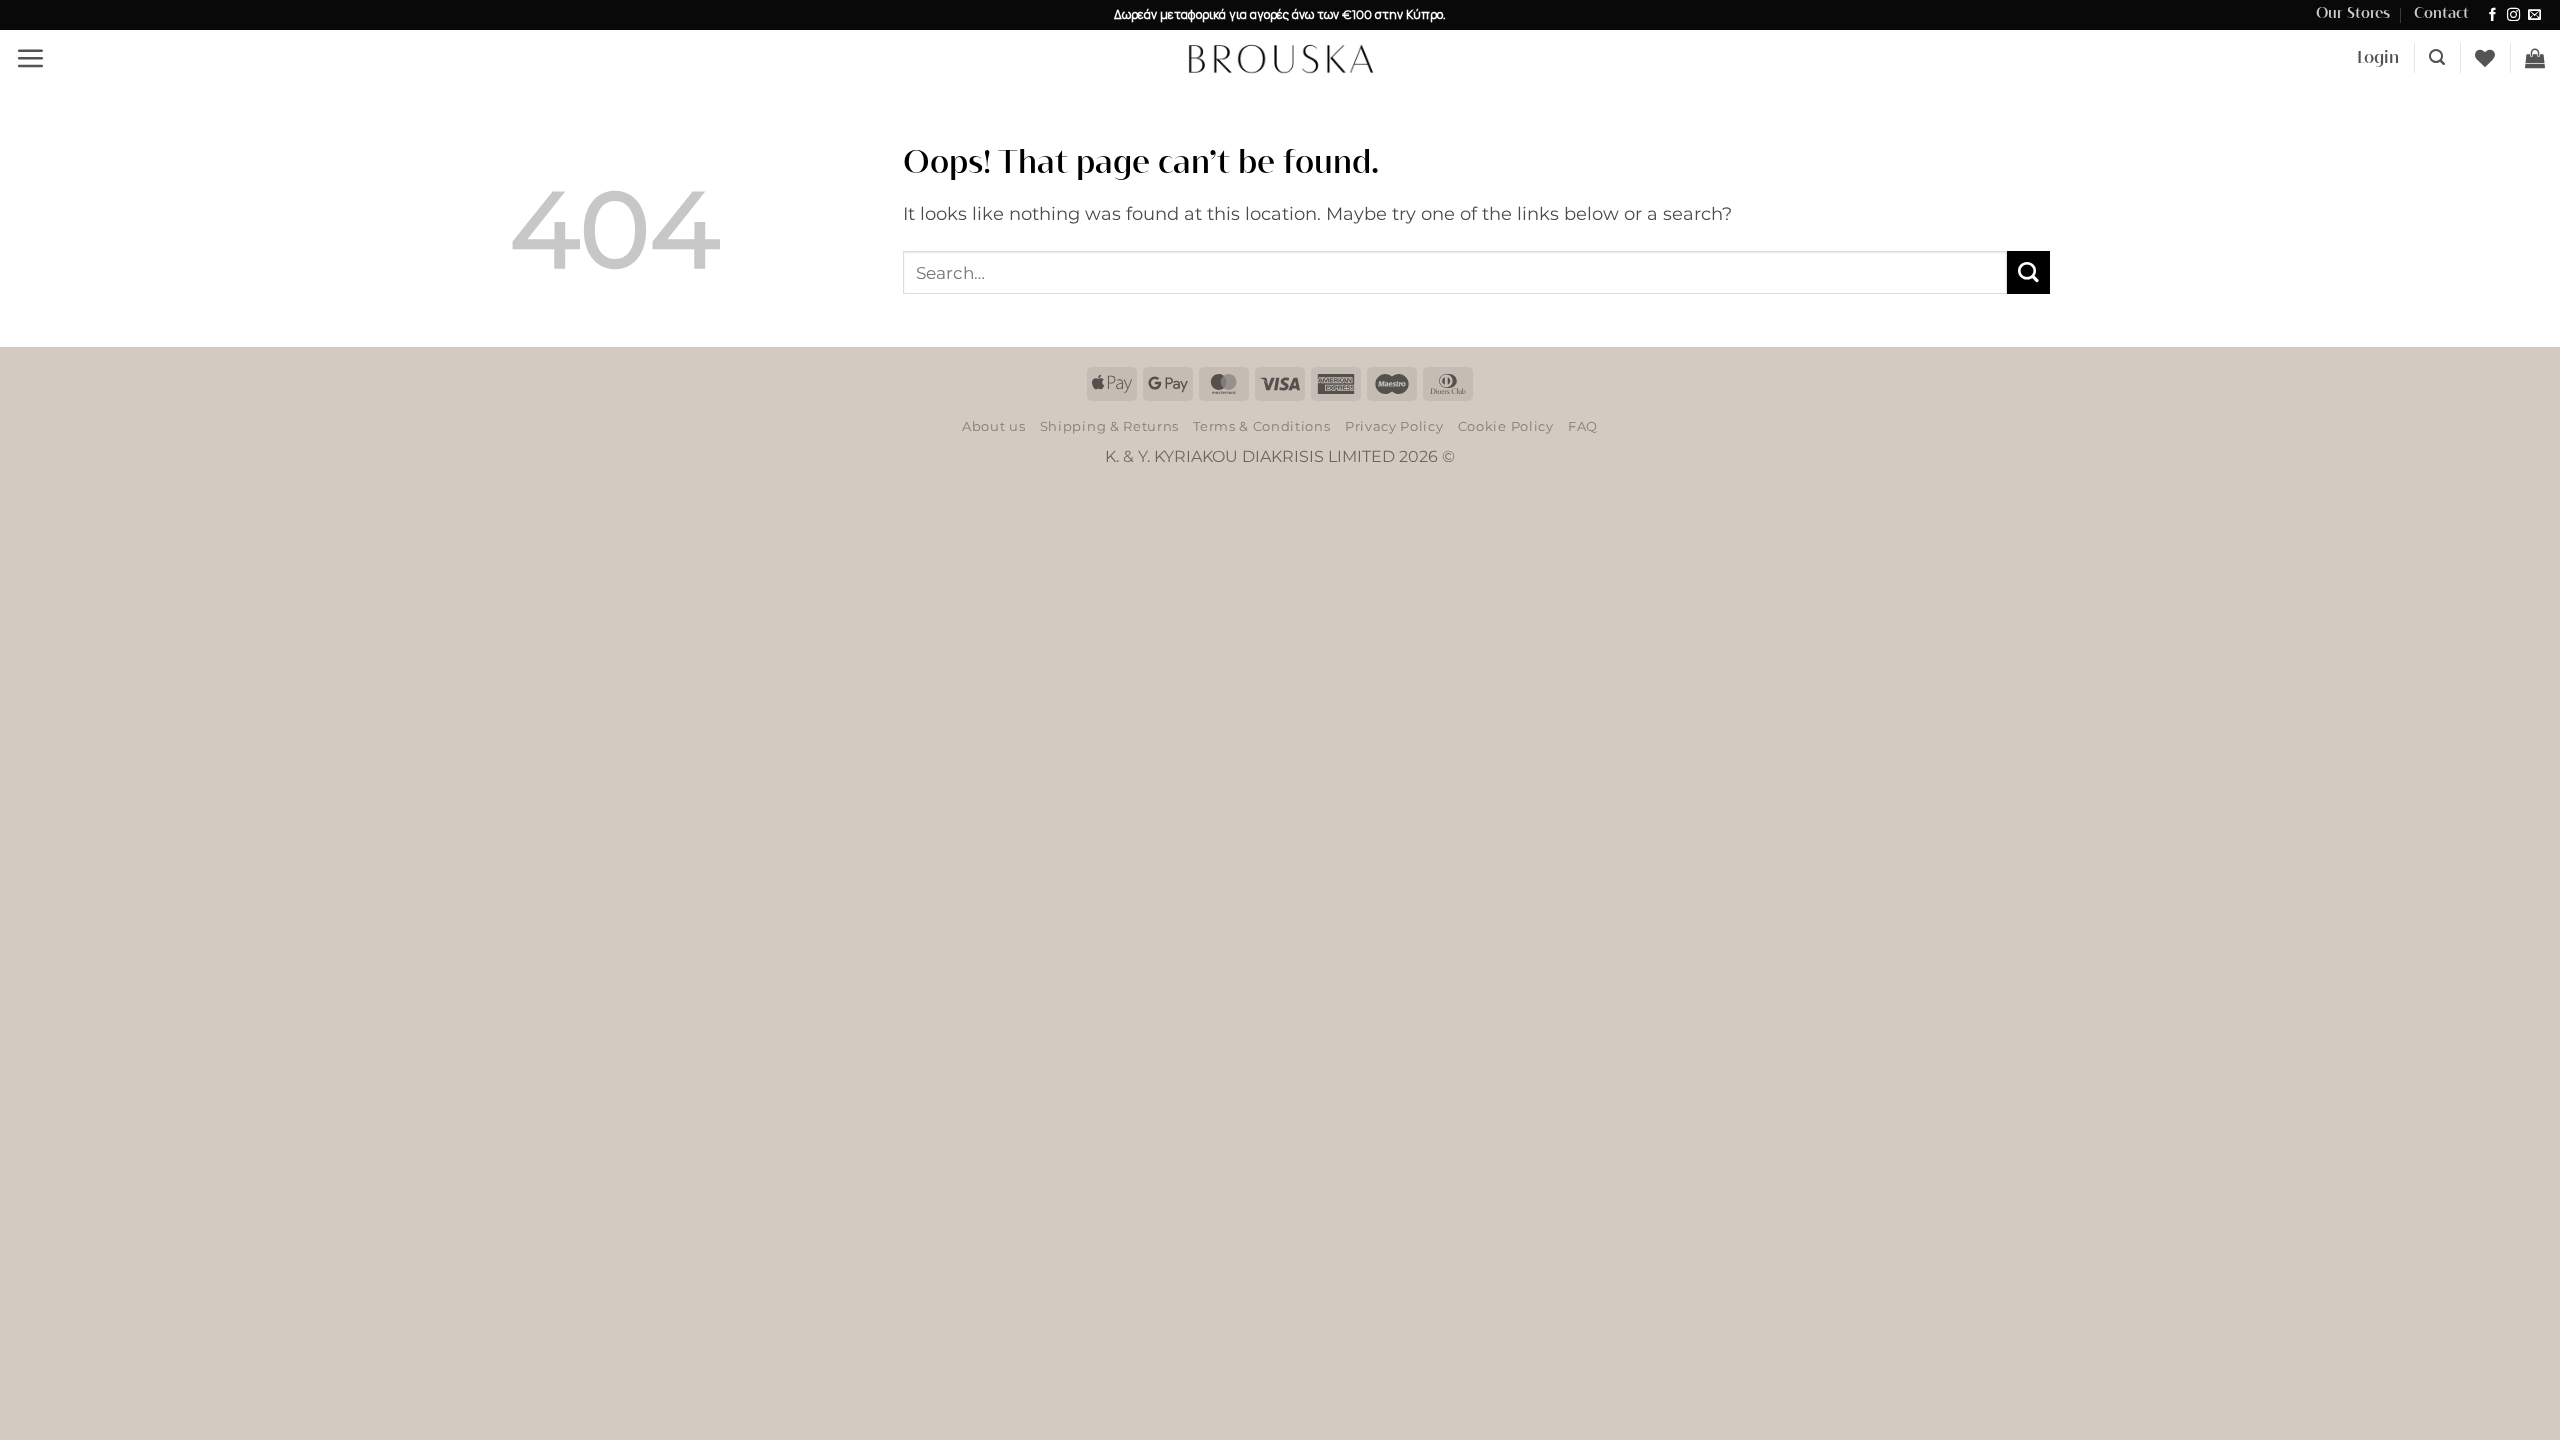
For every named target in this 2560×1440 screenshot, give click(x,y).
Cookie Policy (1506, 426)
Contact (2441, 14)
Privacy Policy (1394, 426)
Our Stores (2353, 14)
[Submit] (2028, 272)
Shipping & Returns (1109, 426)
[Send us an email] (2534, 15)
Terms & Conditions (1261, 426)
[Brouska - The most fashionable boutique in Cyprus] (1280, 58)
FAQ (1583, 426)
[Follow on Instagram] (2513, 15)
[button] (30, 58)
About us (993, 426)
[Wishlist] (2485, 58)
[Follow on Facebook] (2492, 15)
